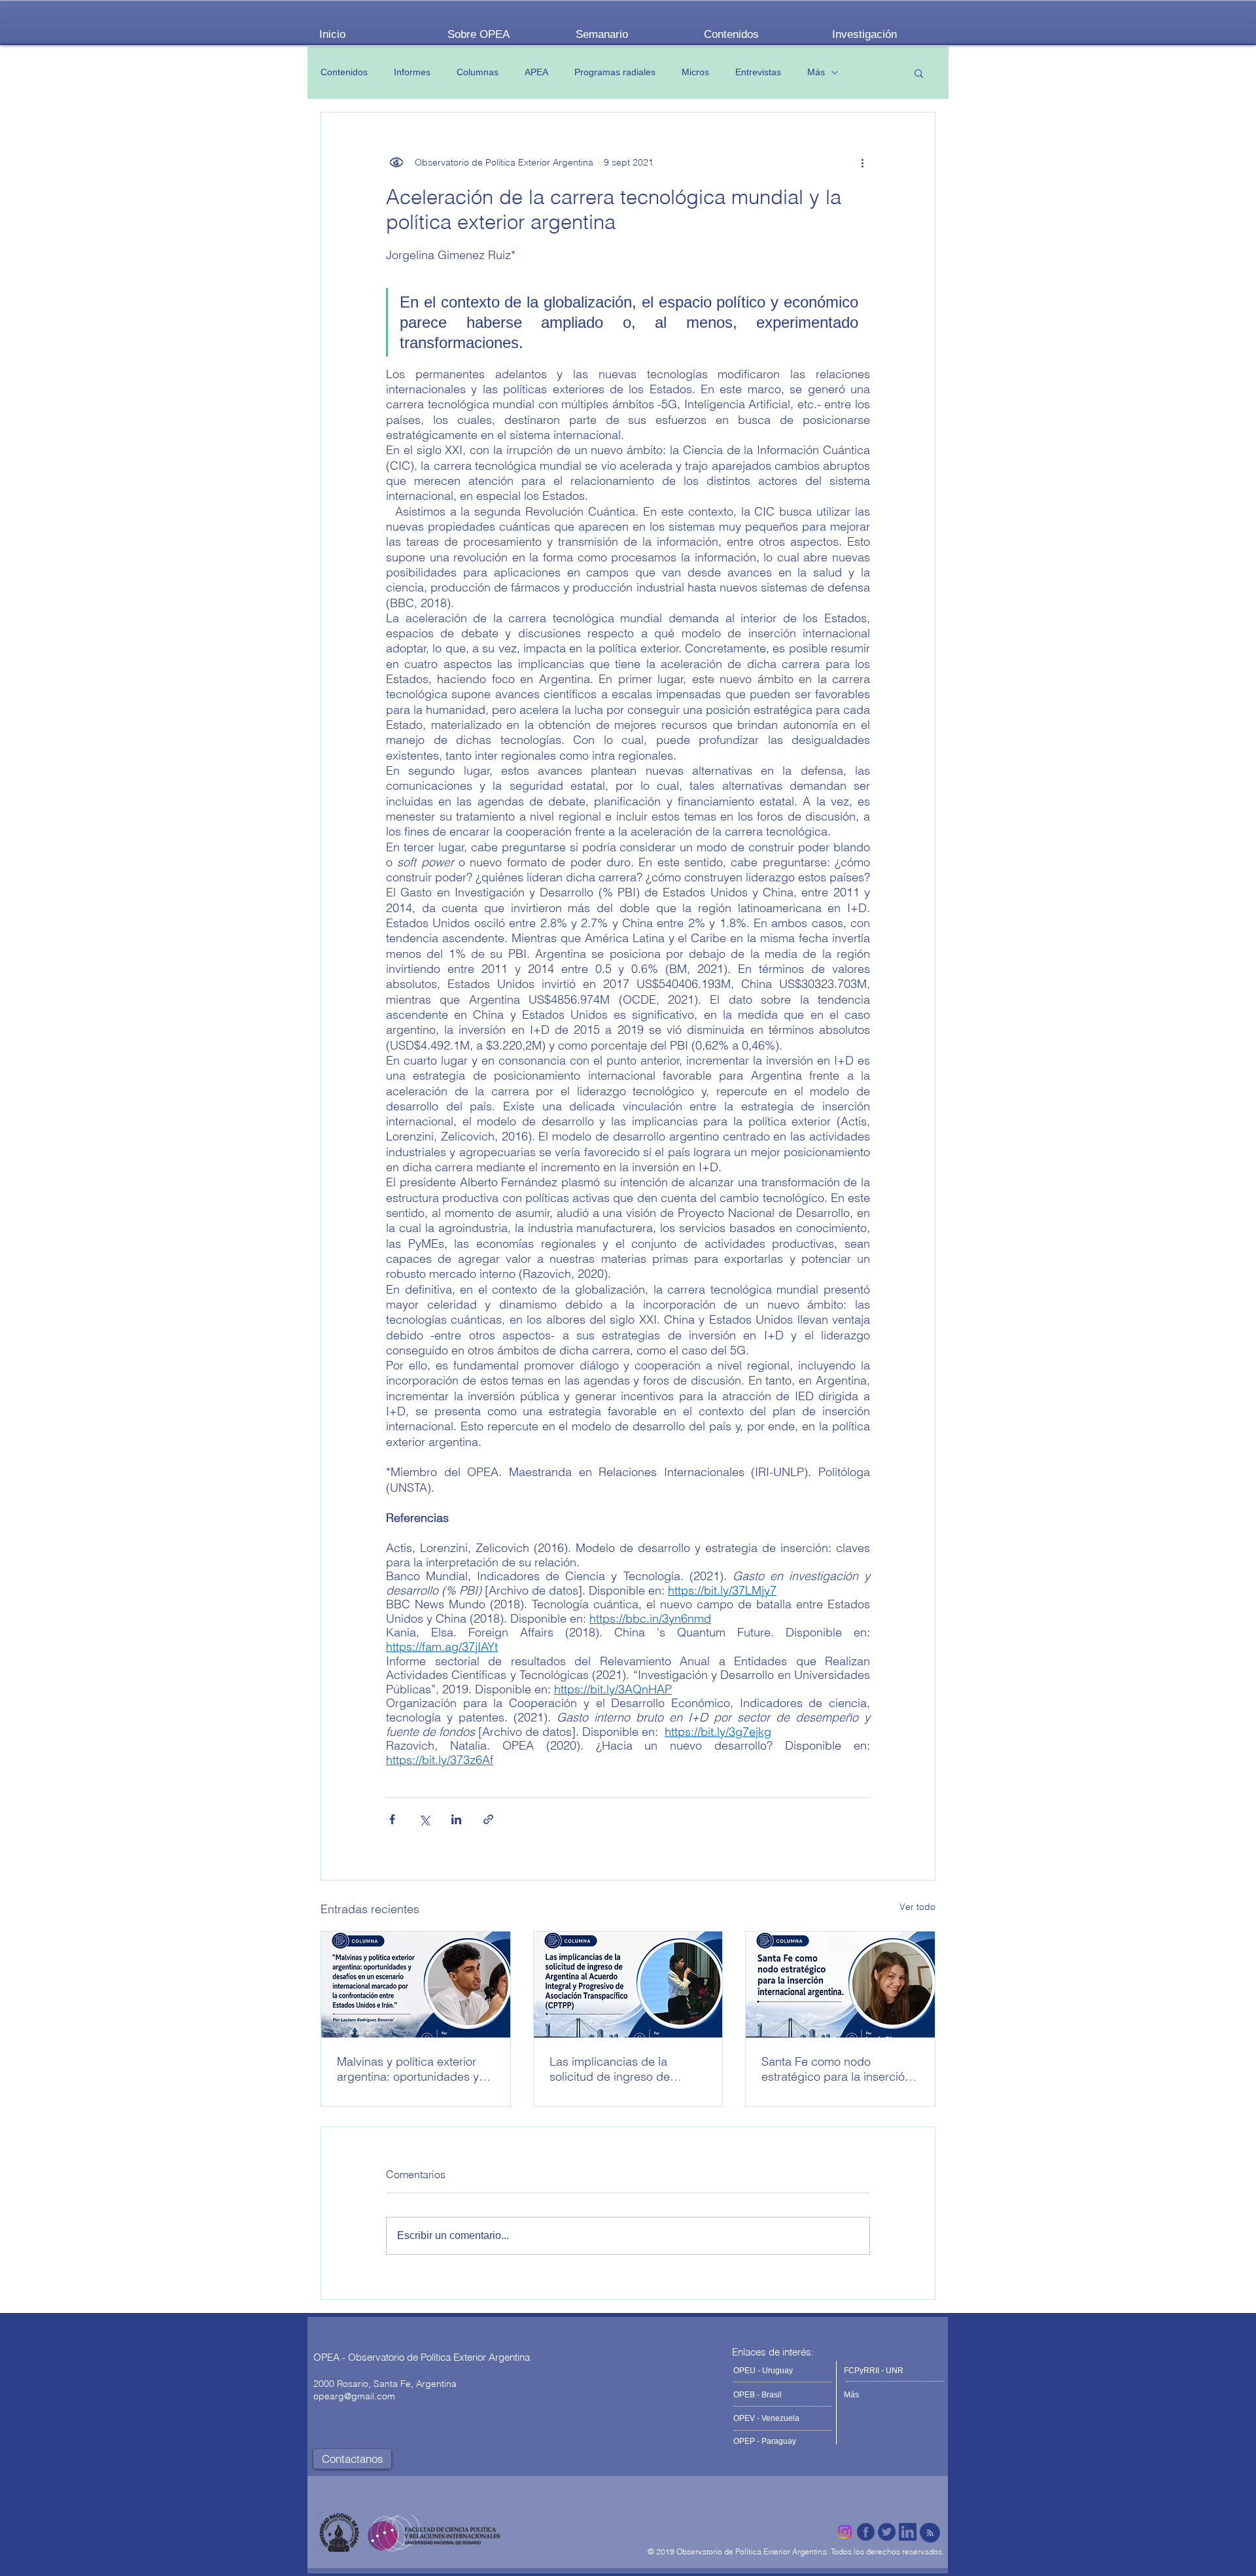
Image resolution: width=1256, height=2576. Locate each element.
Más (816, 72)
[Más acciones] (862, 162)
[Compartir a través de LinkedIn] (456, 1819)
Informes (412, 72)
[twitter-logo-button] (887, 2532)
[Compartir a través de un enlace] (488, 1819)
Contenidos (344, 72)
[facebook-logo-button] (866, 2532)
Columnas (478, 72)
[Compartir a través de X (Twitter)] (424, 1819)
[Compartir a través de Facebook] (392, 1819)
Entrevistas (758, 72)
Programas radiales (615, 72)
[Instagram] (845, 2532)
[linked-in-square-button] (908, 2532)
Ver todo (917, 1907)
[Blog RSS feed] (930, 2533)
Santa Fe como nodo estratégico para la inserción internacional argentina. (836, 2069)
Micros (695, 72)
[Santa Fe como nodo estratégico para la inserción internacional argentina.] (840, 1985)
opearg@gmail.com (354, 2396)
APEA (536, 72)
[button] (919, 73)
